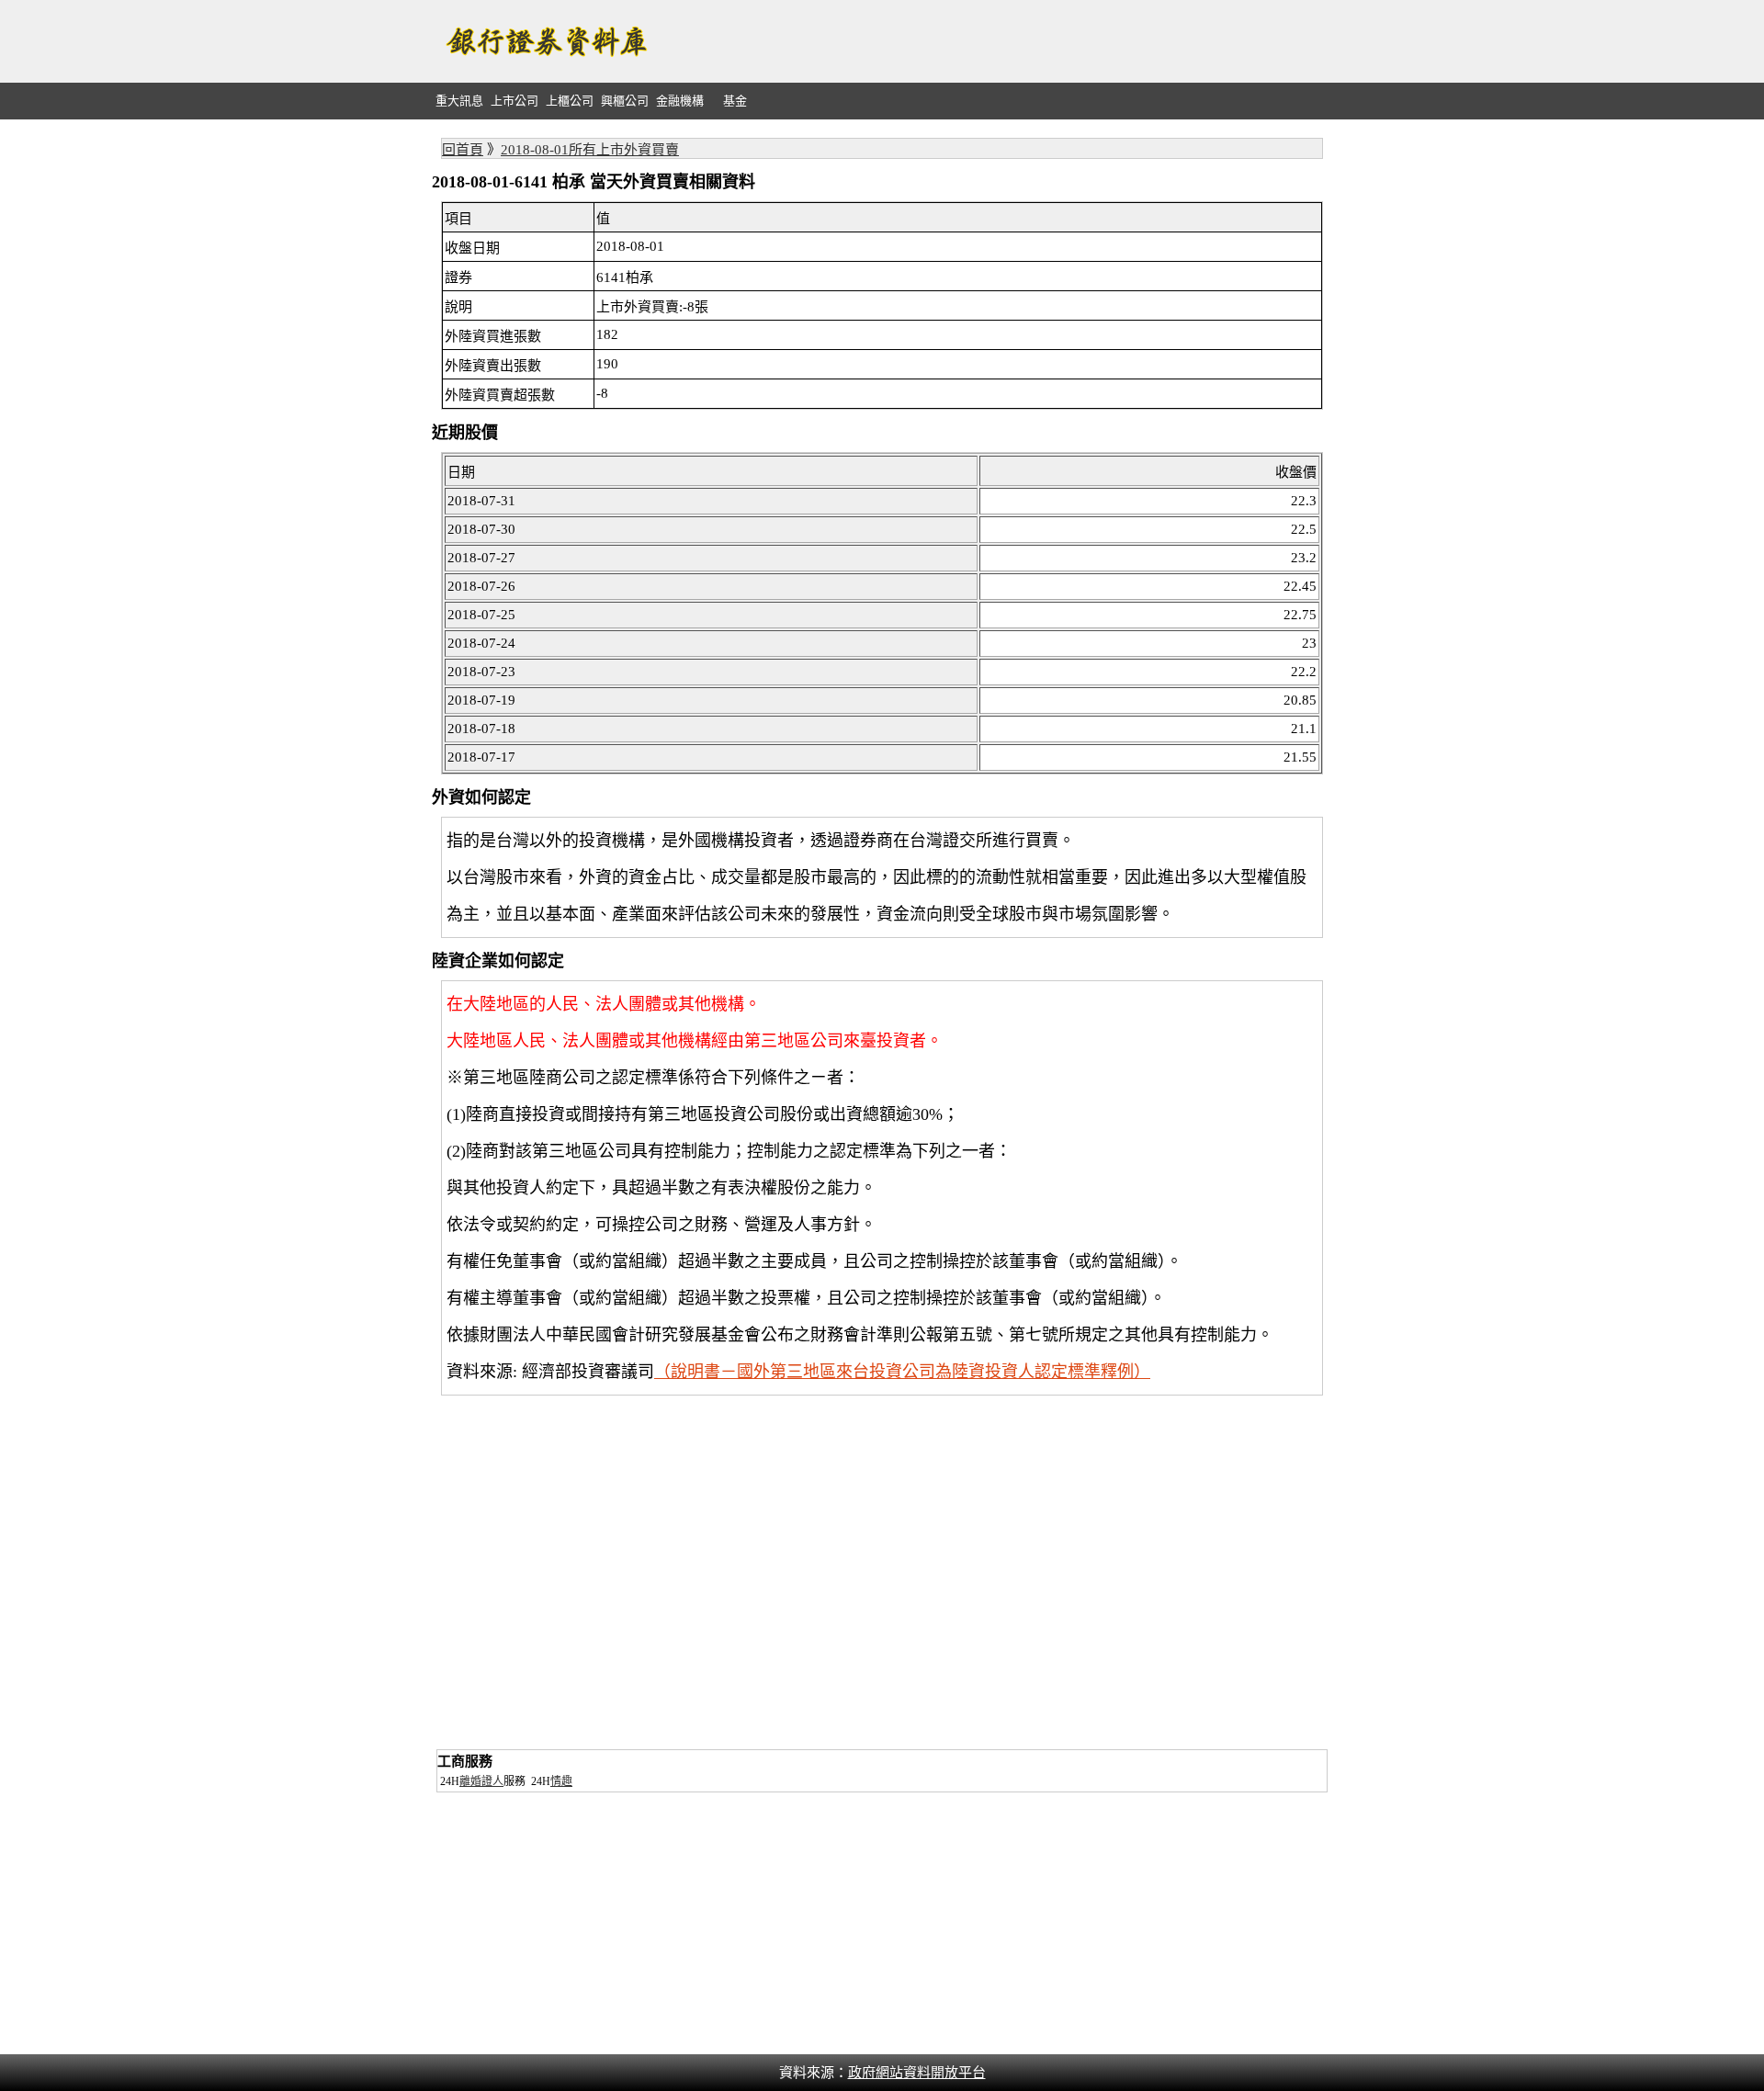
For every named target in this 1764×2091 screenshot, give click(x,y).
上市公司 (514, 101)
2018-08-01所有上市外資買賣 (590, 150)
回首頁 (463, 150)
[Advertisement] (998, 41)
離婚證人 (481, 1781)
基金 (735, 101)
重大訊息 (459, 101)
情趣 (561, 1781)
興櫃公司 (625, 101)
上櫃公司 (570, 101)
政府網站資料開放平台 (917, 2073)
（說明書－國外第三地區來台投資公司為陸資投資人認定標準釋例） (902, 1372)
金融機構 (680, 101)
